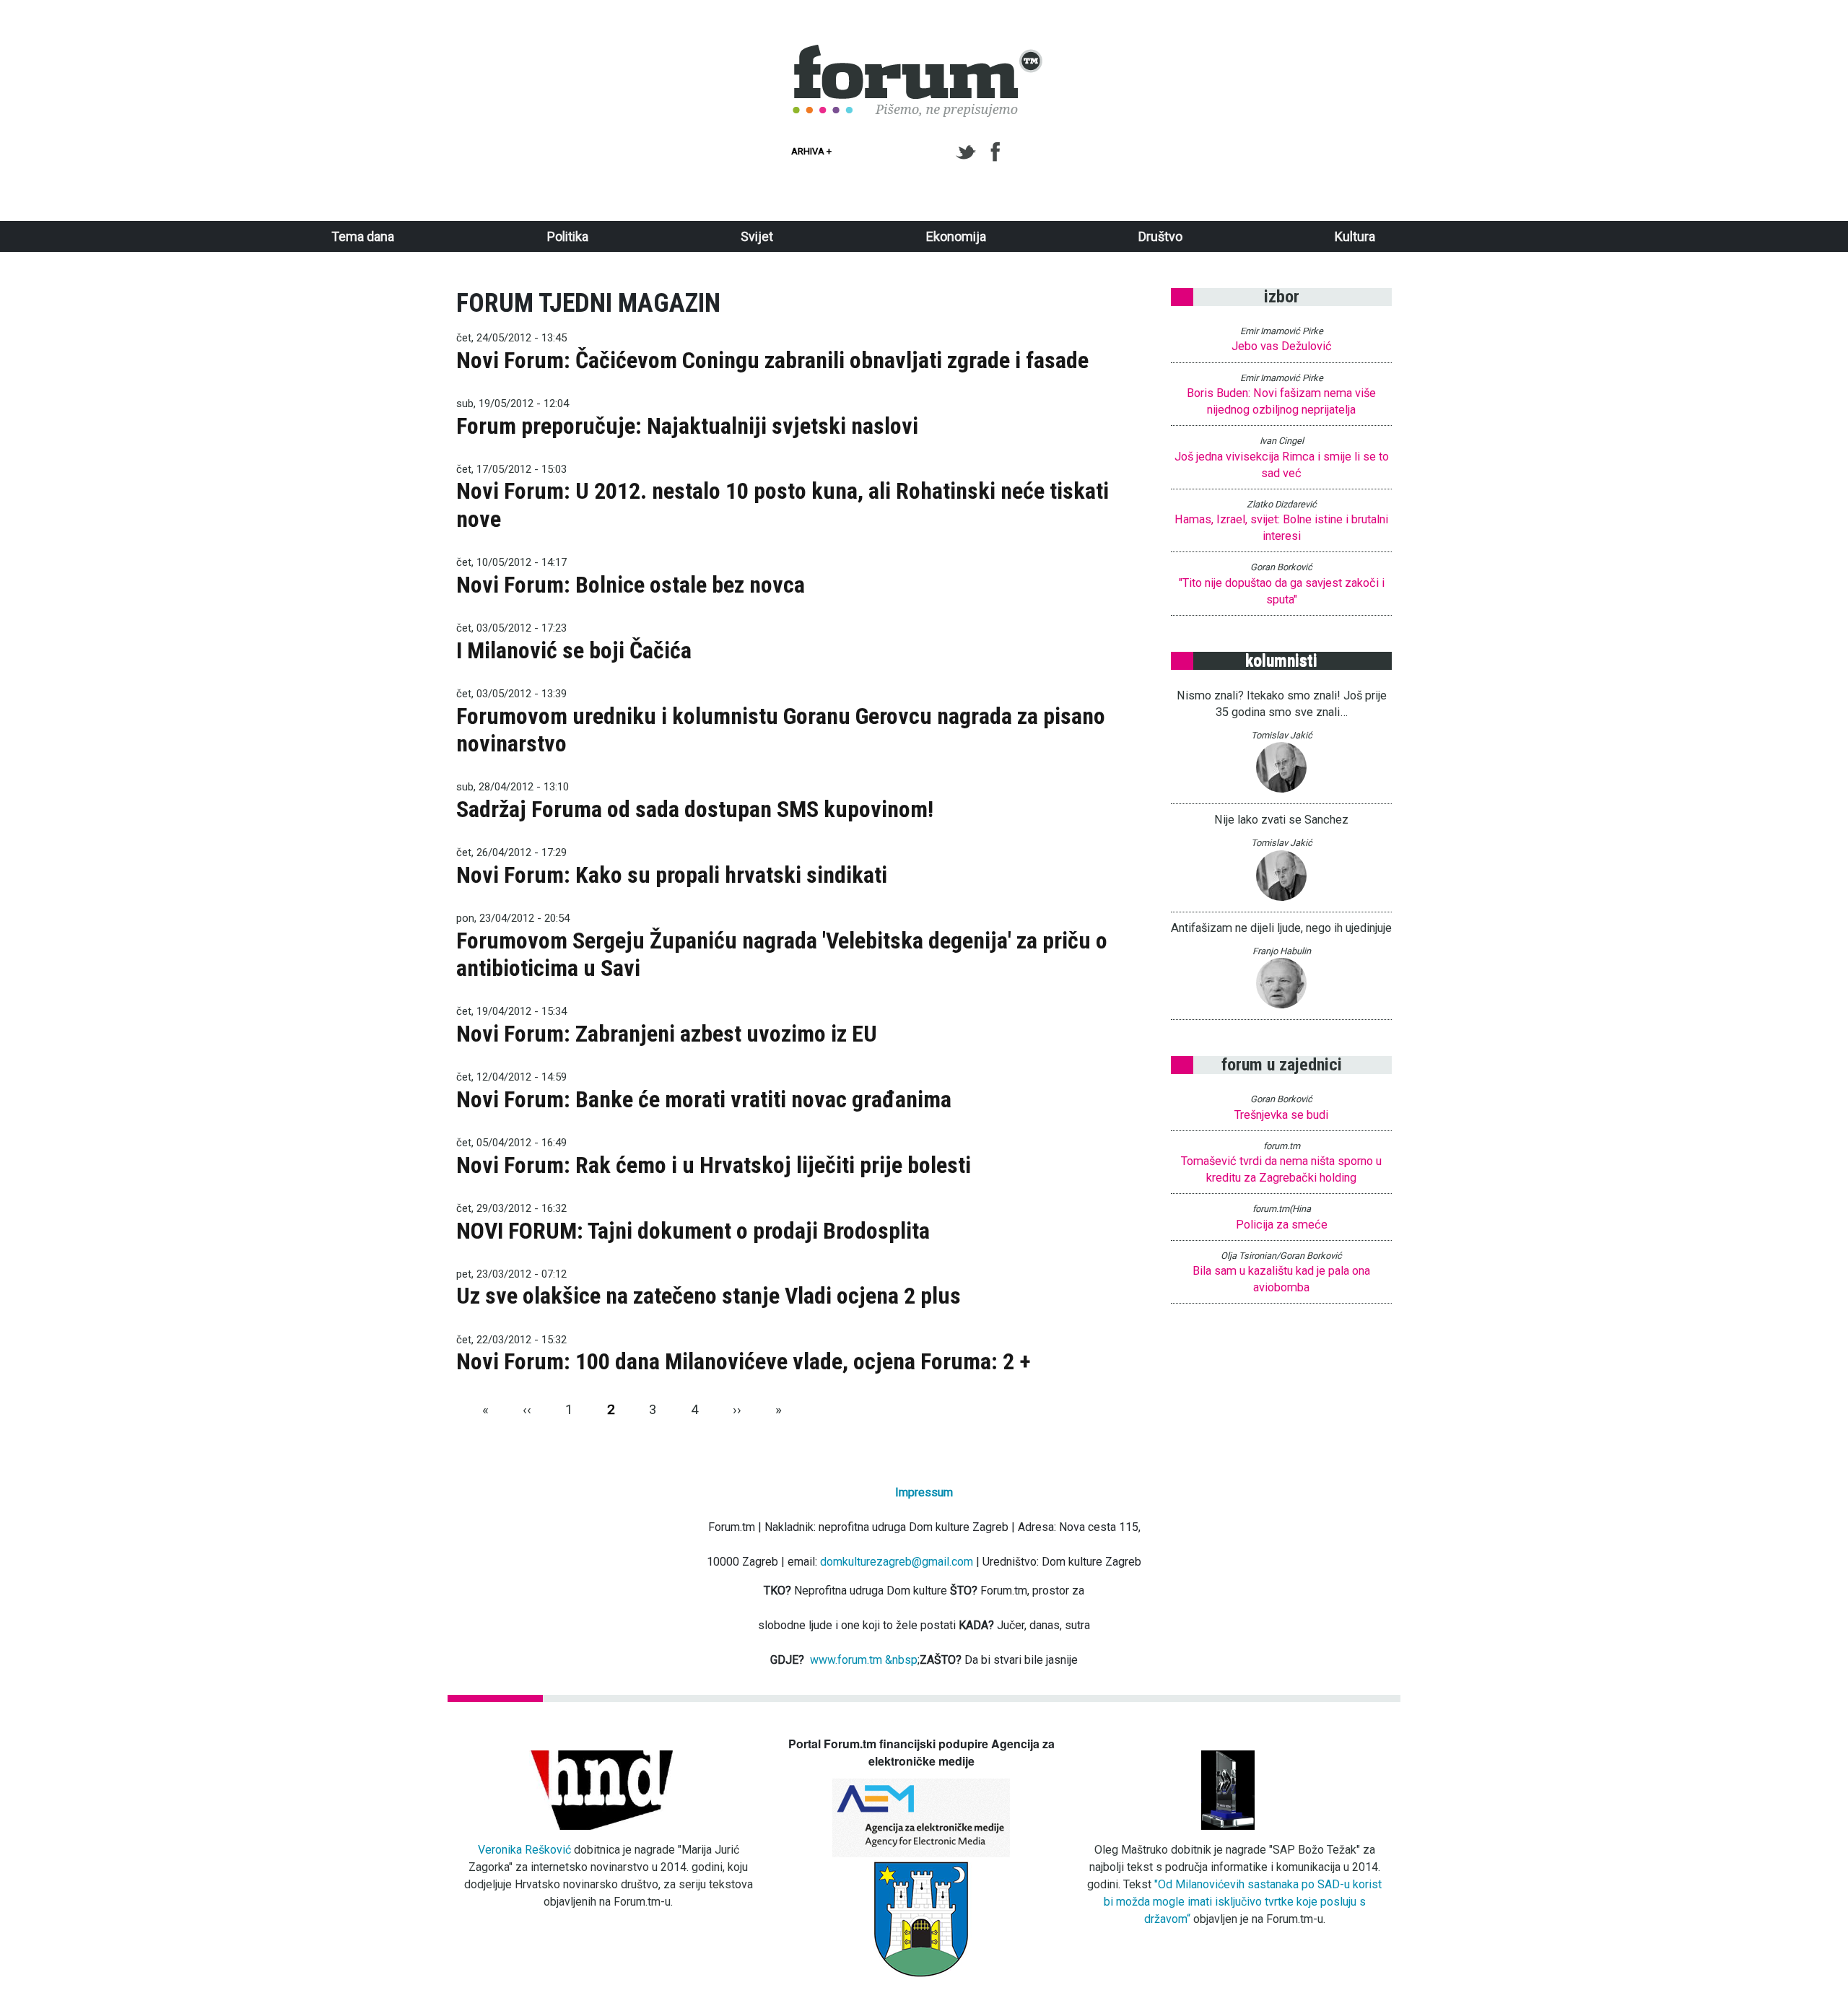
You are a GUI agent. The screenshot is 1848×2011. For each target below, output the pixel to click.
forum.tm (1282, 1146)
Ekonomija (956, 236)
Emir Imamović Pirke (1282, 331)
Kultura (1355, 236)
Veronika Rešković (524, 1850)
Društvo (1160, 236)
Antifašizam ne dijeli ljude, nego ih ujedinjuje (1281, 928)
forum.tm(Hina (1282, 1209)
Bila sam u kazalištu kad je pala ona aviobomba (1281, 1279)
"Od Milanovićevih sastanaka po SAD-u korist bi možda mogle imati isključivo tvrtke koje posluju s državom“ (1243, 1902)
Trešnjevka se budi (1281, 1115)
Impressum (924, 1492)
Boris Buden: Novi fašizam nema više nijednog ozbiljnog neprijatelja (1281, 401)
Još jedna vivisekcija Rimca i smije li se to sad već (1282, 465)
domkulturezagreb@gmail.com (897, 1562)
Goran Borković (1281, 567)
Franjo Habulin (1282, 951)
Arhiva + (811, 151)
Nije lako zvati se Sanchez (1281, 820)
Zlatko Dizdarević (1282, 504)
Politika (568, 236)
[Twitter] (968, 152)
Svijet (757, 236)
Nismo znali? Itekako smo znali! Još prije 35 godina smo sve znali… (1282, 704)
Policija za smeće (1282, 1225)
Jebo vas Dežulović (1282, 346)
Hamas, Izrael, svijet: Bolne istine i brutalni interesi (1281, 528)
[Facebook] (997, 152)
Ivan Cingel (1282, 441)
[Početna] (918, 53)
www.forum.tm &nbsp (864, 1660)
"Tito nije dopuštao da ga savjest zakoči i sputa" (1282, 591)
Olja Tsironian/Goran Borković (1281, 1256)
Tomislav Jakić (1282, 735)
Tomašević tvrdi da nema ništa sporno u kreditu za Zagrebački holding (1281, 1169)
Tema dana (363, 236)
